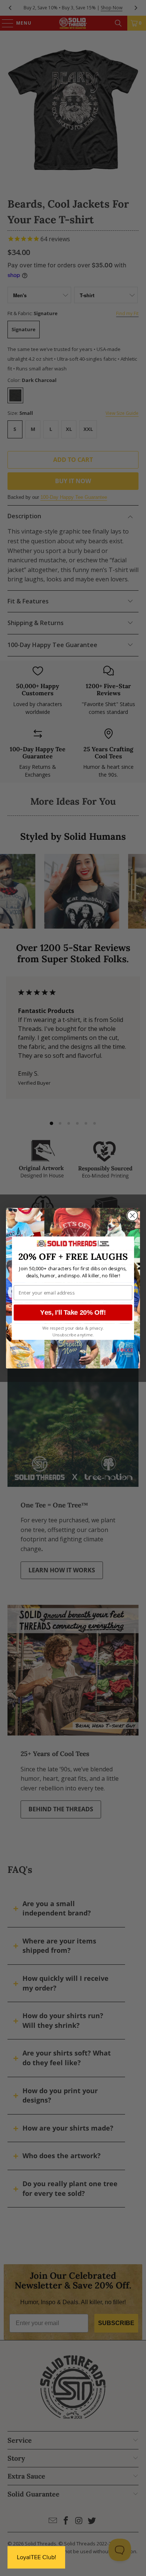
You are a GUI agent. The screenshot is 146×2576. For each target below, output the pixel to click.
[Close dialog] (133, 1215)
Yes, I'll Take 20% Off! (73, 1312)
